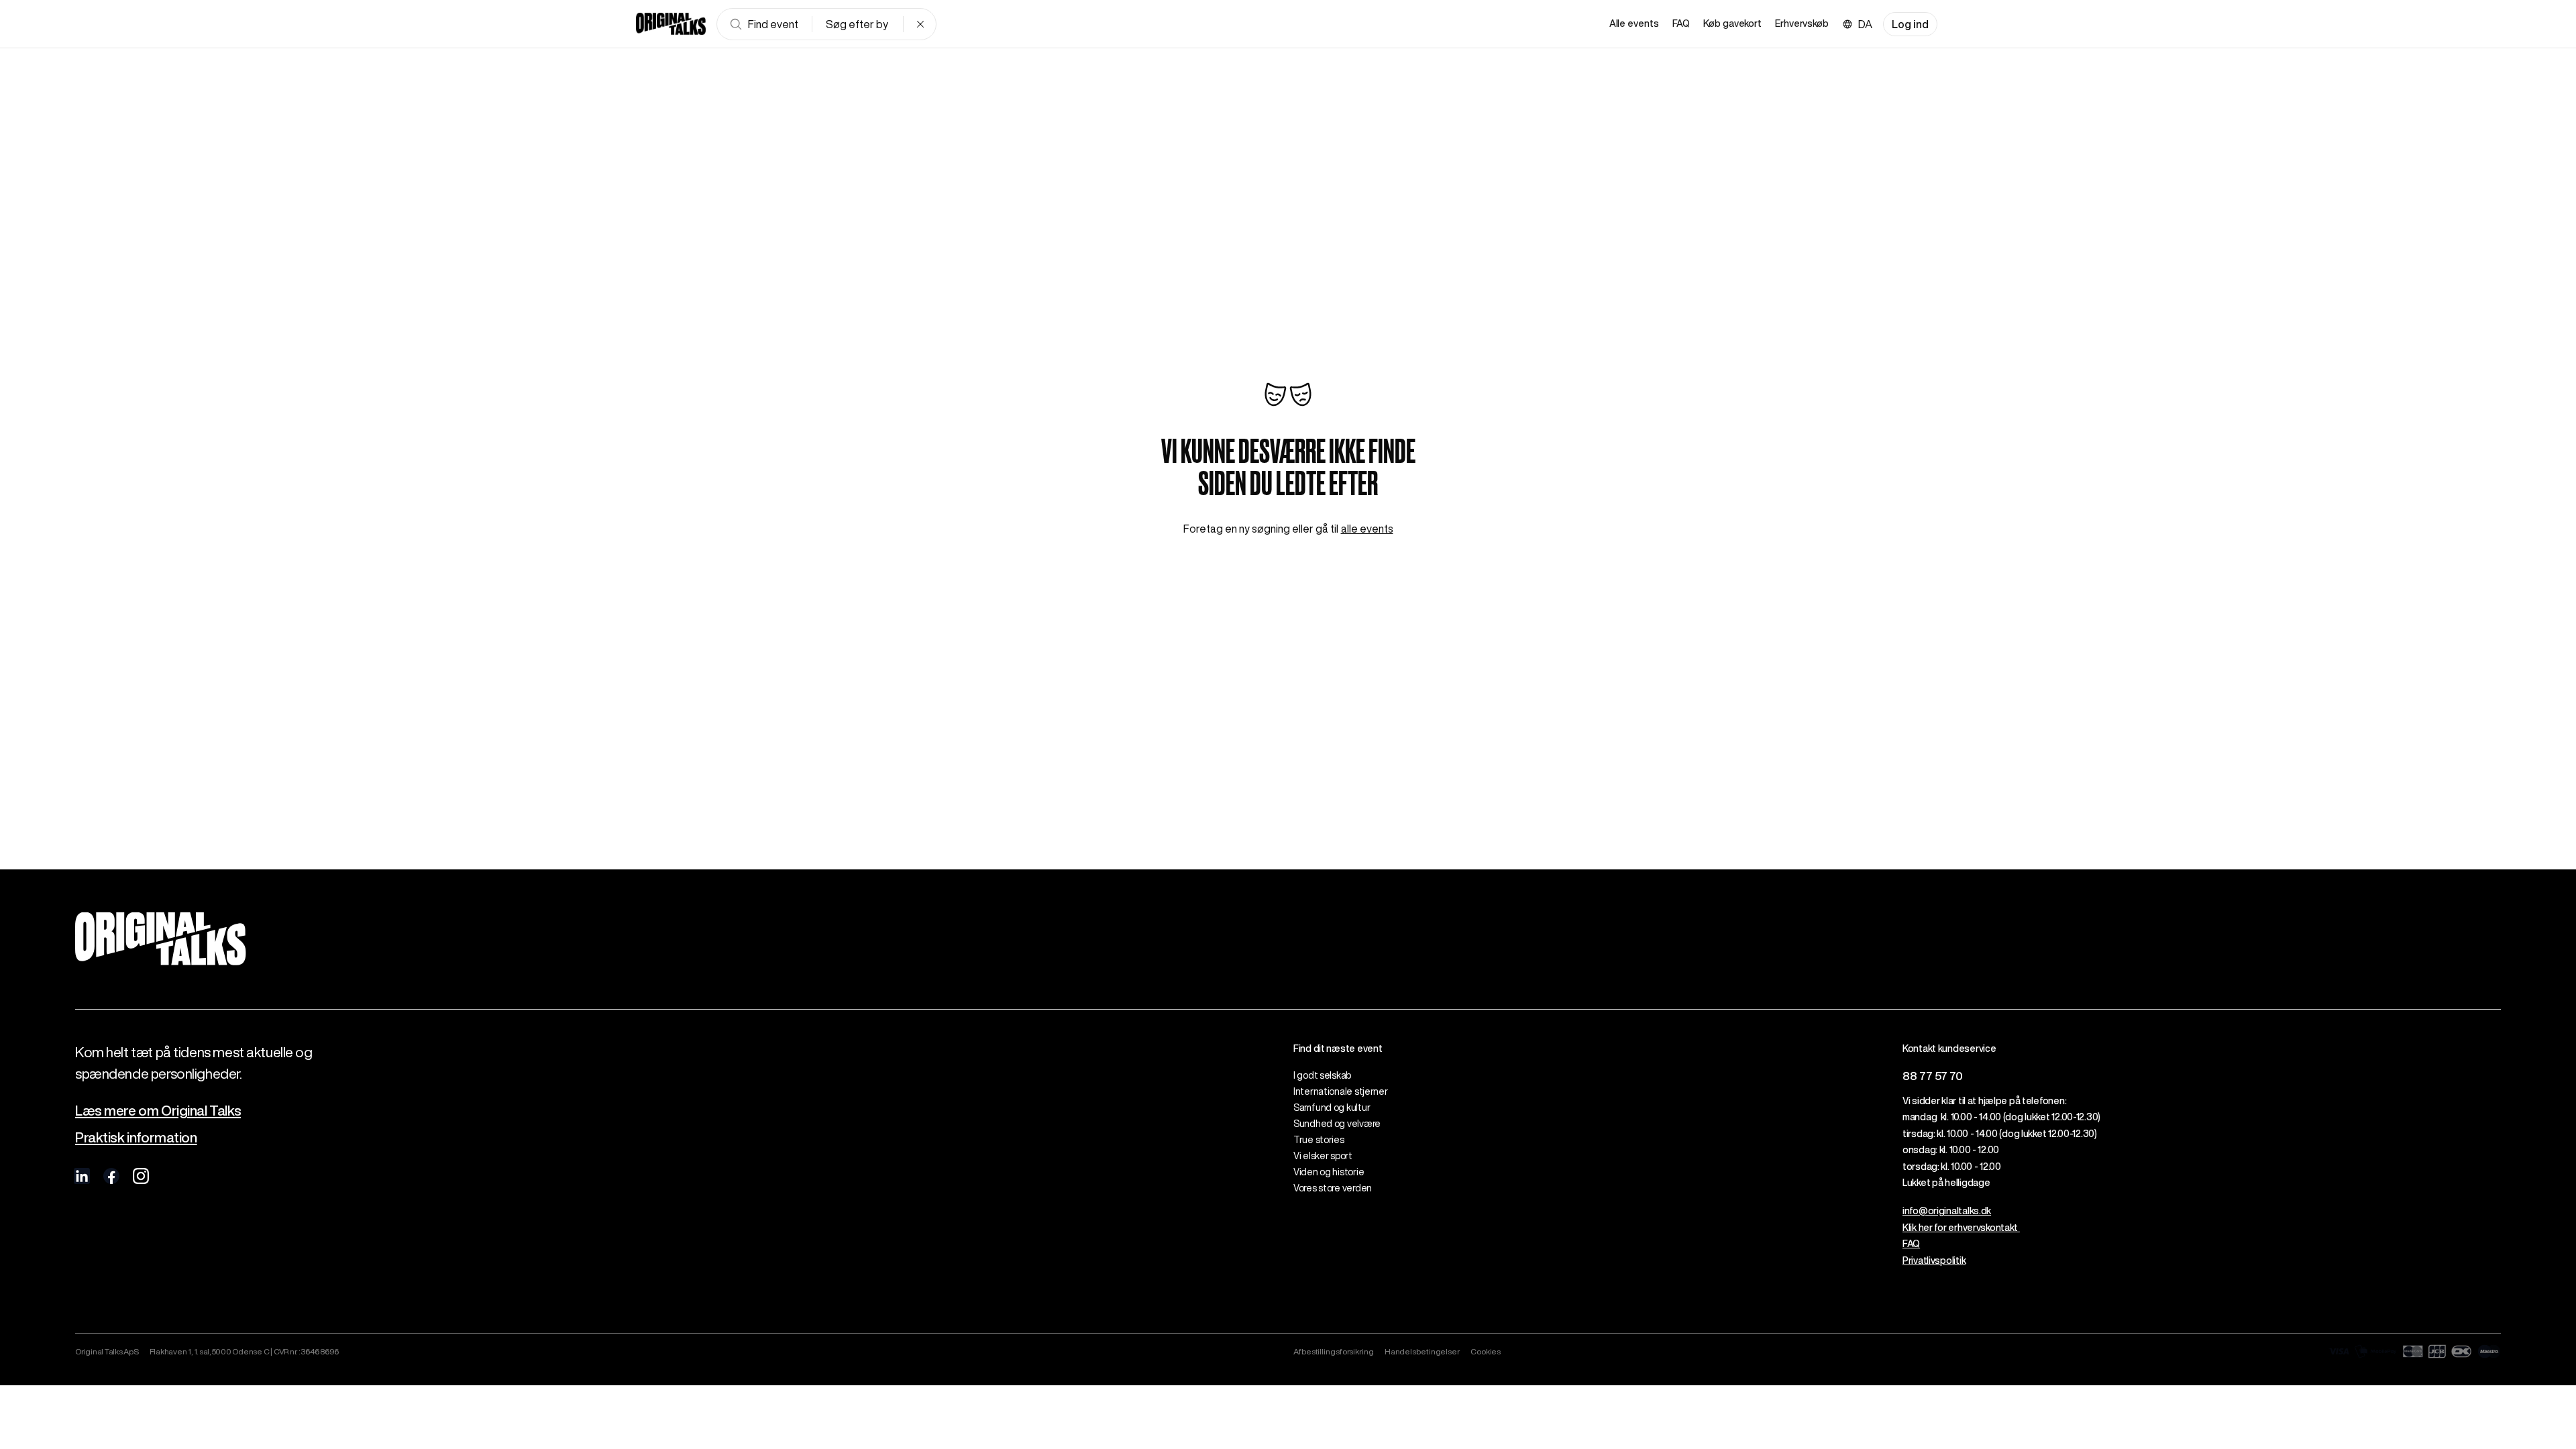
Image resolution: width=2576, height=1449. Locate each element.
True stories (1319, 1140)
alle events (1367, 529)
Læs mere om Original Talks (158, 1111)
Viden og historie (1329, 1172)
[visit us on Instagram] (141, 1176)
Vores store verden (1333, 1188)
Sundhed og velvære (1337, 1124)
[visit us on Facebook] (111, 1176)
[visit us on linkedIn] (82, 1176)
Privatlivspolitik (1934, 1260)
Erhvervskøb (1802, 23)
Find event (773, 24)
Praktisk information (136, 1137)
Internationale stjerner (1341, 1091)
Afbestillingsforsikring (1334, 1351)
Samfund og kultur (1332, 1108)
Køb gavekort (1732, 23)
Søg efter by (857, 24)
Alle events (1634, 23)
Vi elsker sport (1323, 1156)
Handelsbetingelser (1422, 1351)
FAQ (1681, 23)
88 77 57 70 (1933, 1076)
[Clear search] (920, 24)
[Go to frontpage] (671, 24)
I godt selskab (1322, 1075)
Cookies (1486, 1351)
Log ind (1910, 24)
